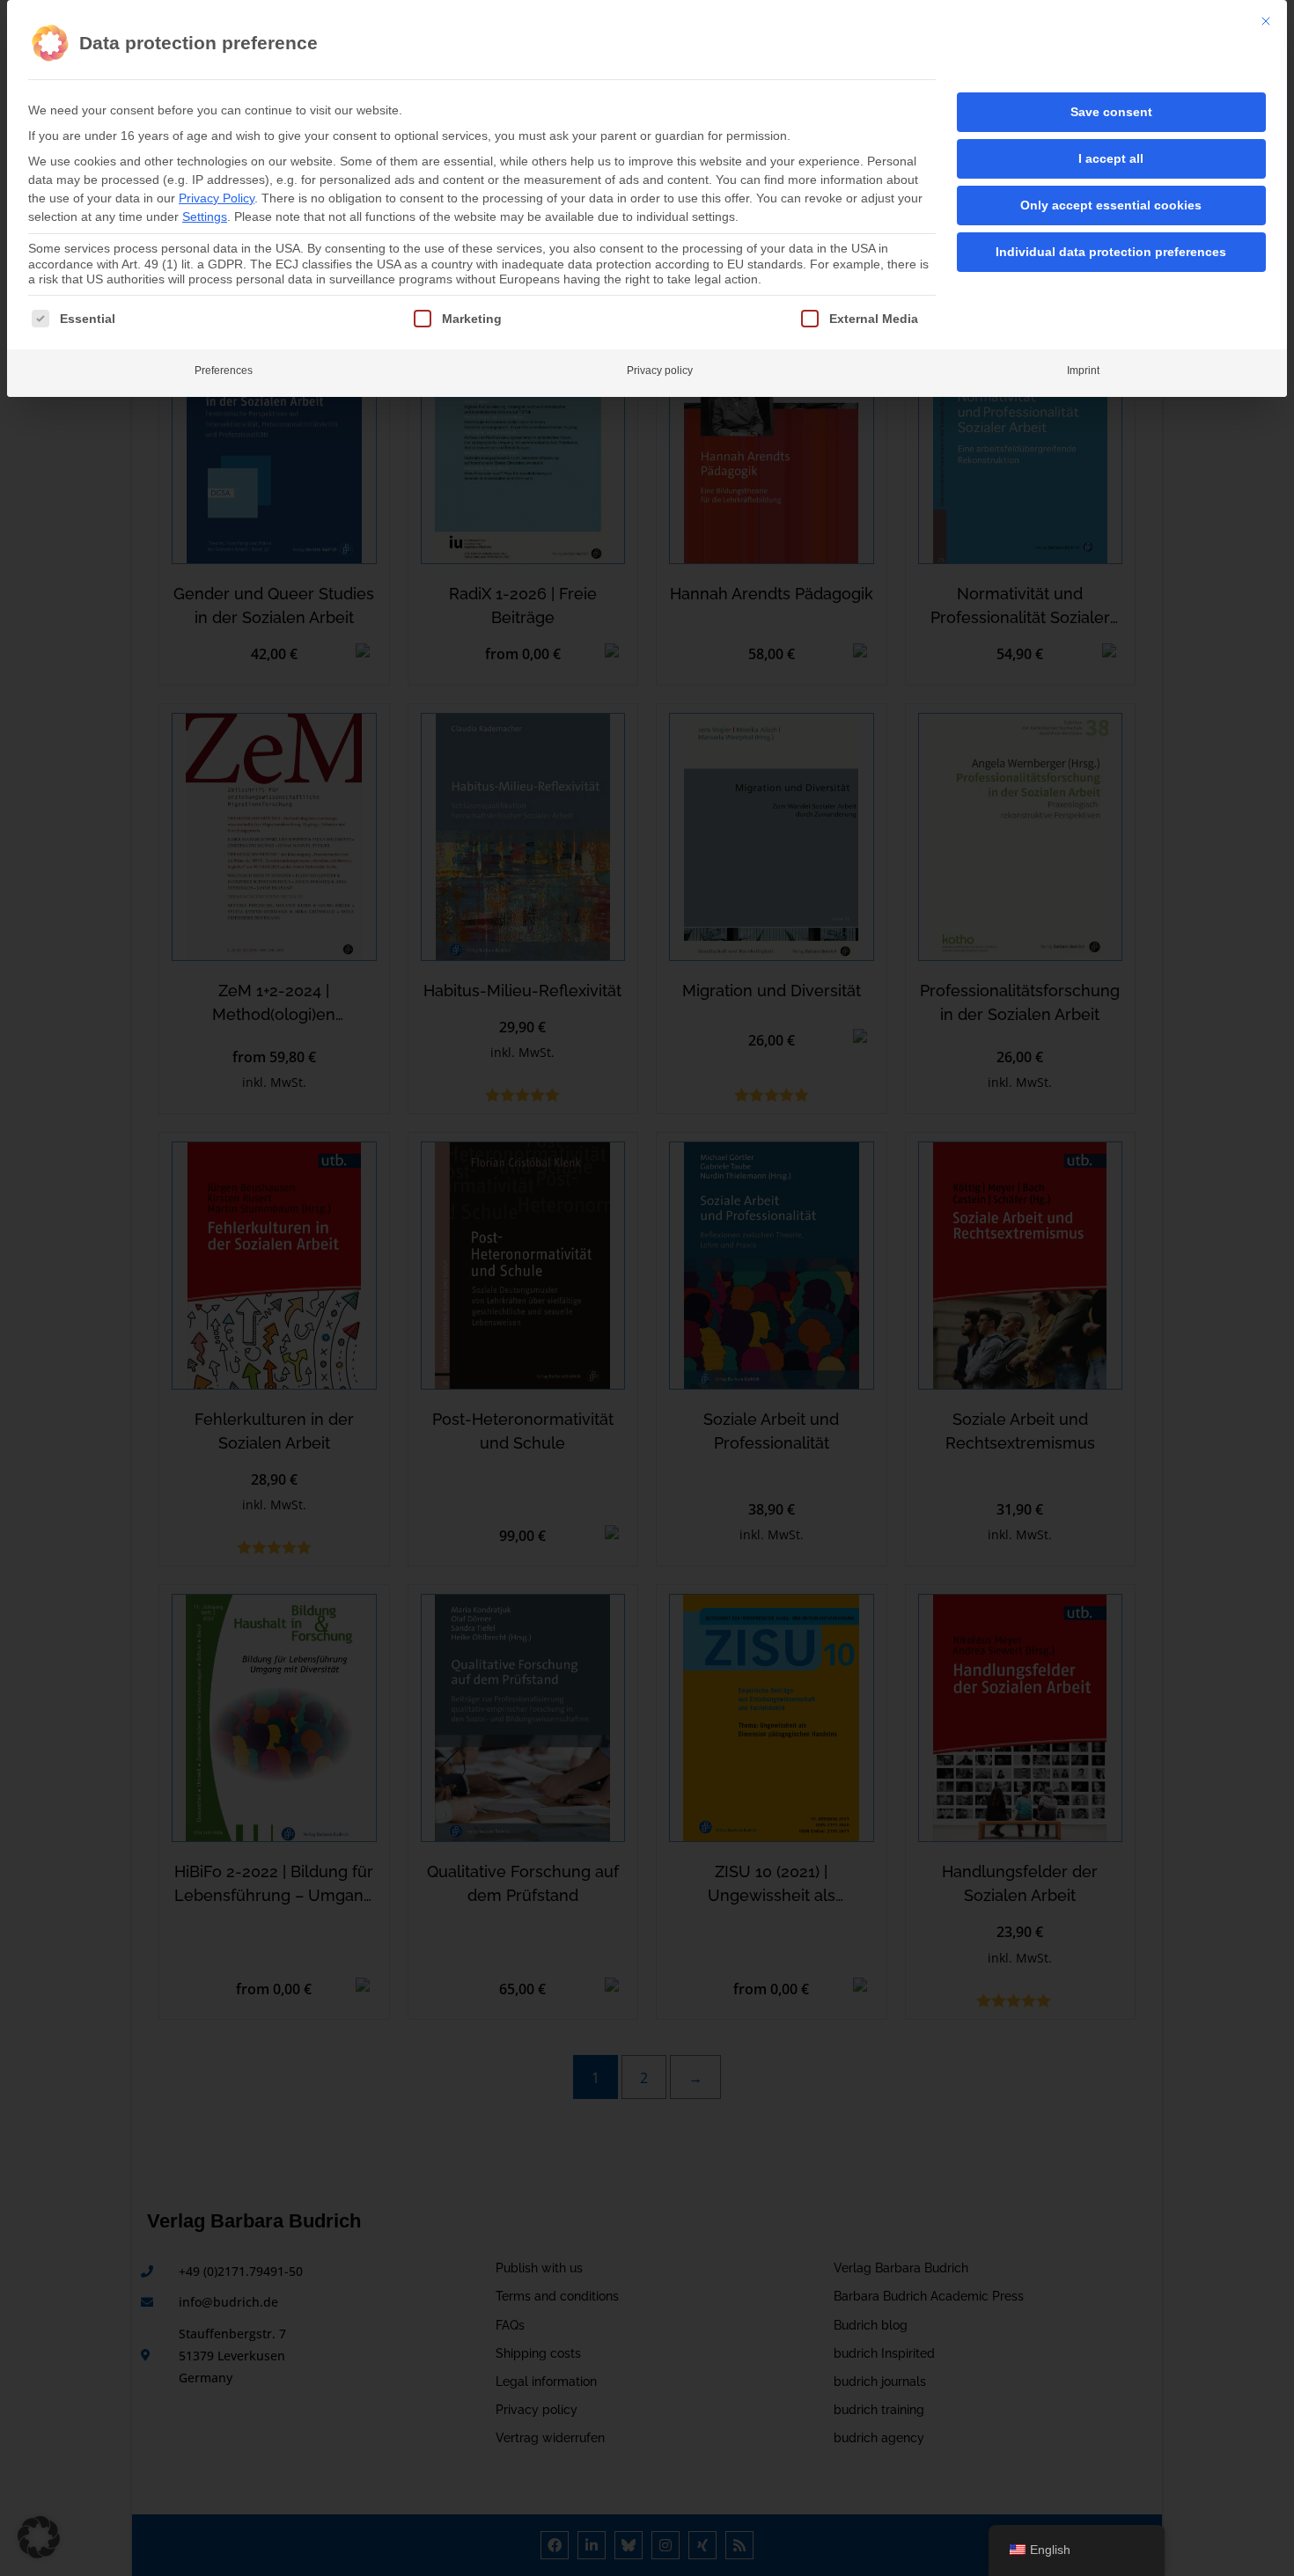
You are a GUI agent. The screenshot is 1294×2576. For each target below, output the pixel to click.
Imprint (1083, 371)
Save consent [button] (1111, 112)
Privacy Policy (217, 198)
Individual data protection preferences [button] (1111, 252)
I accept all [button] (1111, 158)
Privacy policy (660, 371)
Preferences (224, 371)
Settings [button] (205, 217)
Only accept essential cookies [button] (1111, 205)
